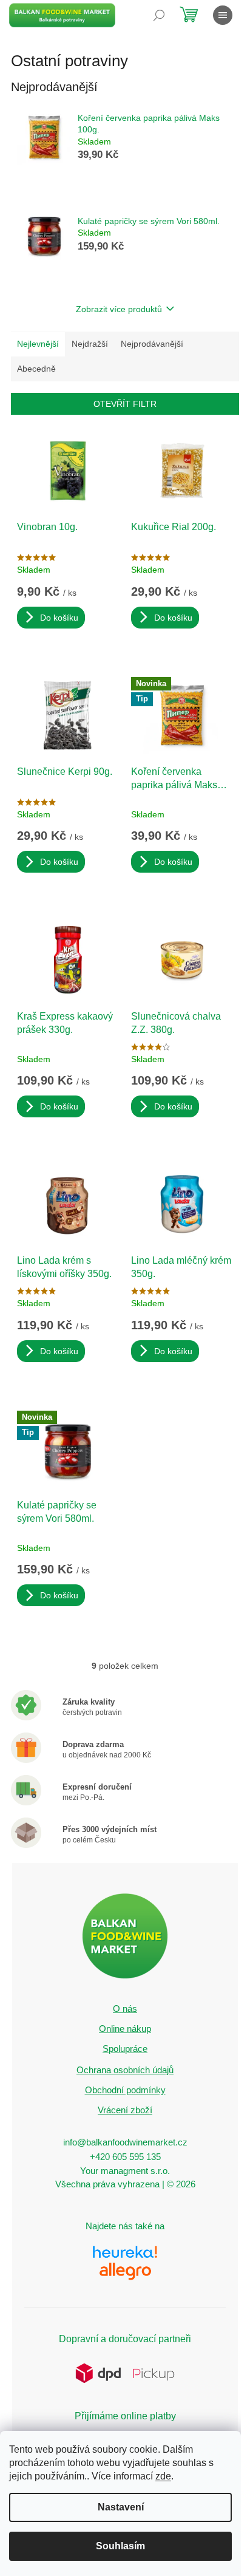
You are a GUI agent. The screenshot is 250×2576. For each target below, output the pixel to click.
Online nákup (125, 2029)
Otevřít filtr (125, 404)
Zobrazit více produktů (119, 309)
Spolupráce (125, 2049)
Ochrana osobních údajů (125, 2070)
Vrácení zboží (125, 2110)
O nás (125, 2009)
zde (163, 2476)
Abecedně (36, 369)
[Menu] (223, 15)
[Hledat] (159, 15)
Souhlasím (120, 2546)
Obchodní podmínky (125, 2090)
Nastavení (121, 2507)
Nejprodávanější (152, 344)
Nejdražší (90, 344)
